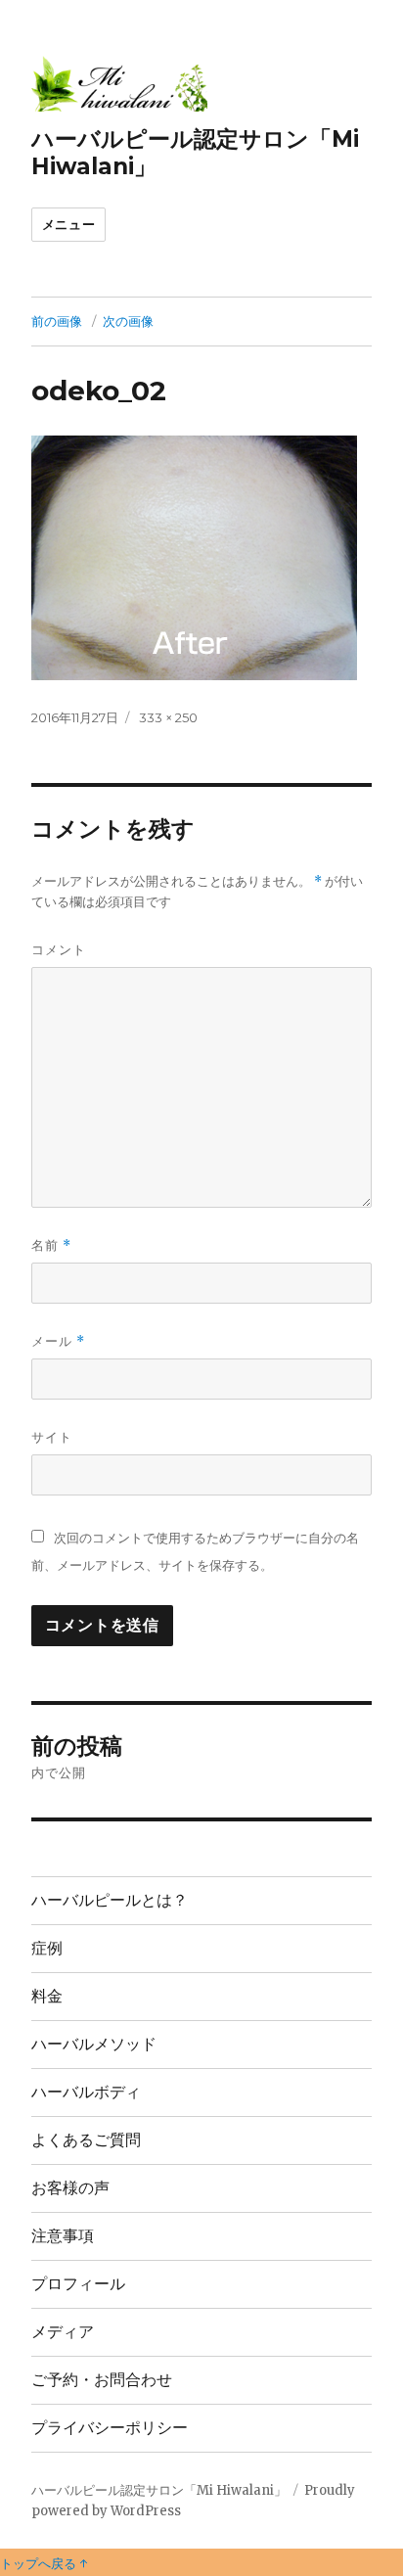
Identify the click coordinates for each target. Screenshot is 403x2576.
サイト (52, 1437)
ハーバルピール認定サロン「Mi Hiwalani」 (159, 2490)
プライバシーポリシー (110, 2428)
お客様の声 (70, 2188)
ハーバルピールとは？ (110, 1900)
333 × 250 (168, 717)
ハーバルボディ (86, 2092)
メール (58, 1341)
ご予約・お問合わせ (102, 2380)
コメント (59, 949)
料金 (47, 1996)
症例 (47, 1948)
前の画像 (57, 321)
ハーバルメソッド (94, 2044)
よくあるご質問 (86, 2140)
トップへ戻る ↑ (44, 2563)
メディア (63, 2332)
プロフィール (78, 2284)
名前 (51, 1245)
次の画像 (128, 321)
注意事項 (63, 2236)
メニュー (68, 224)
